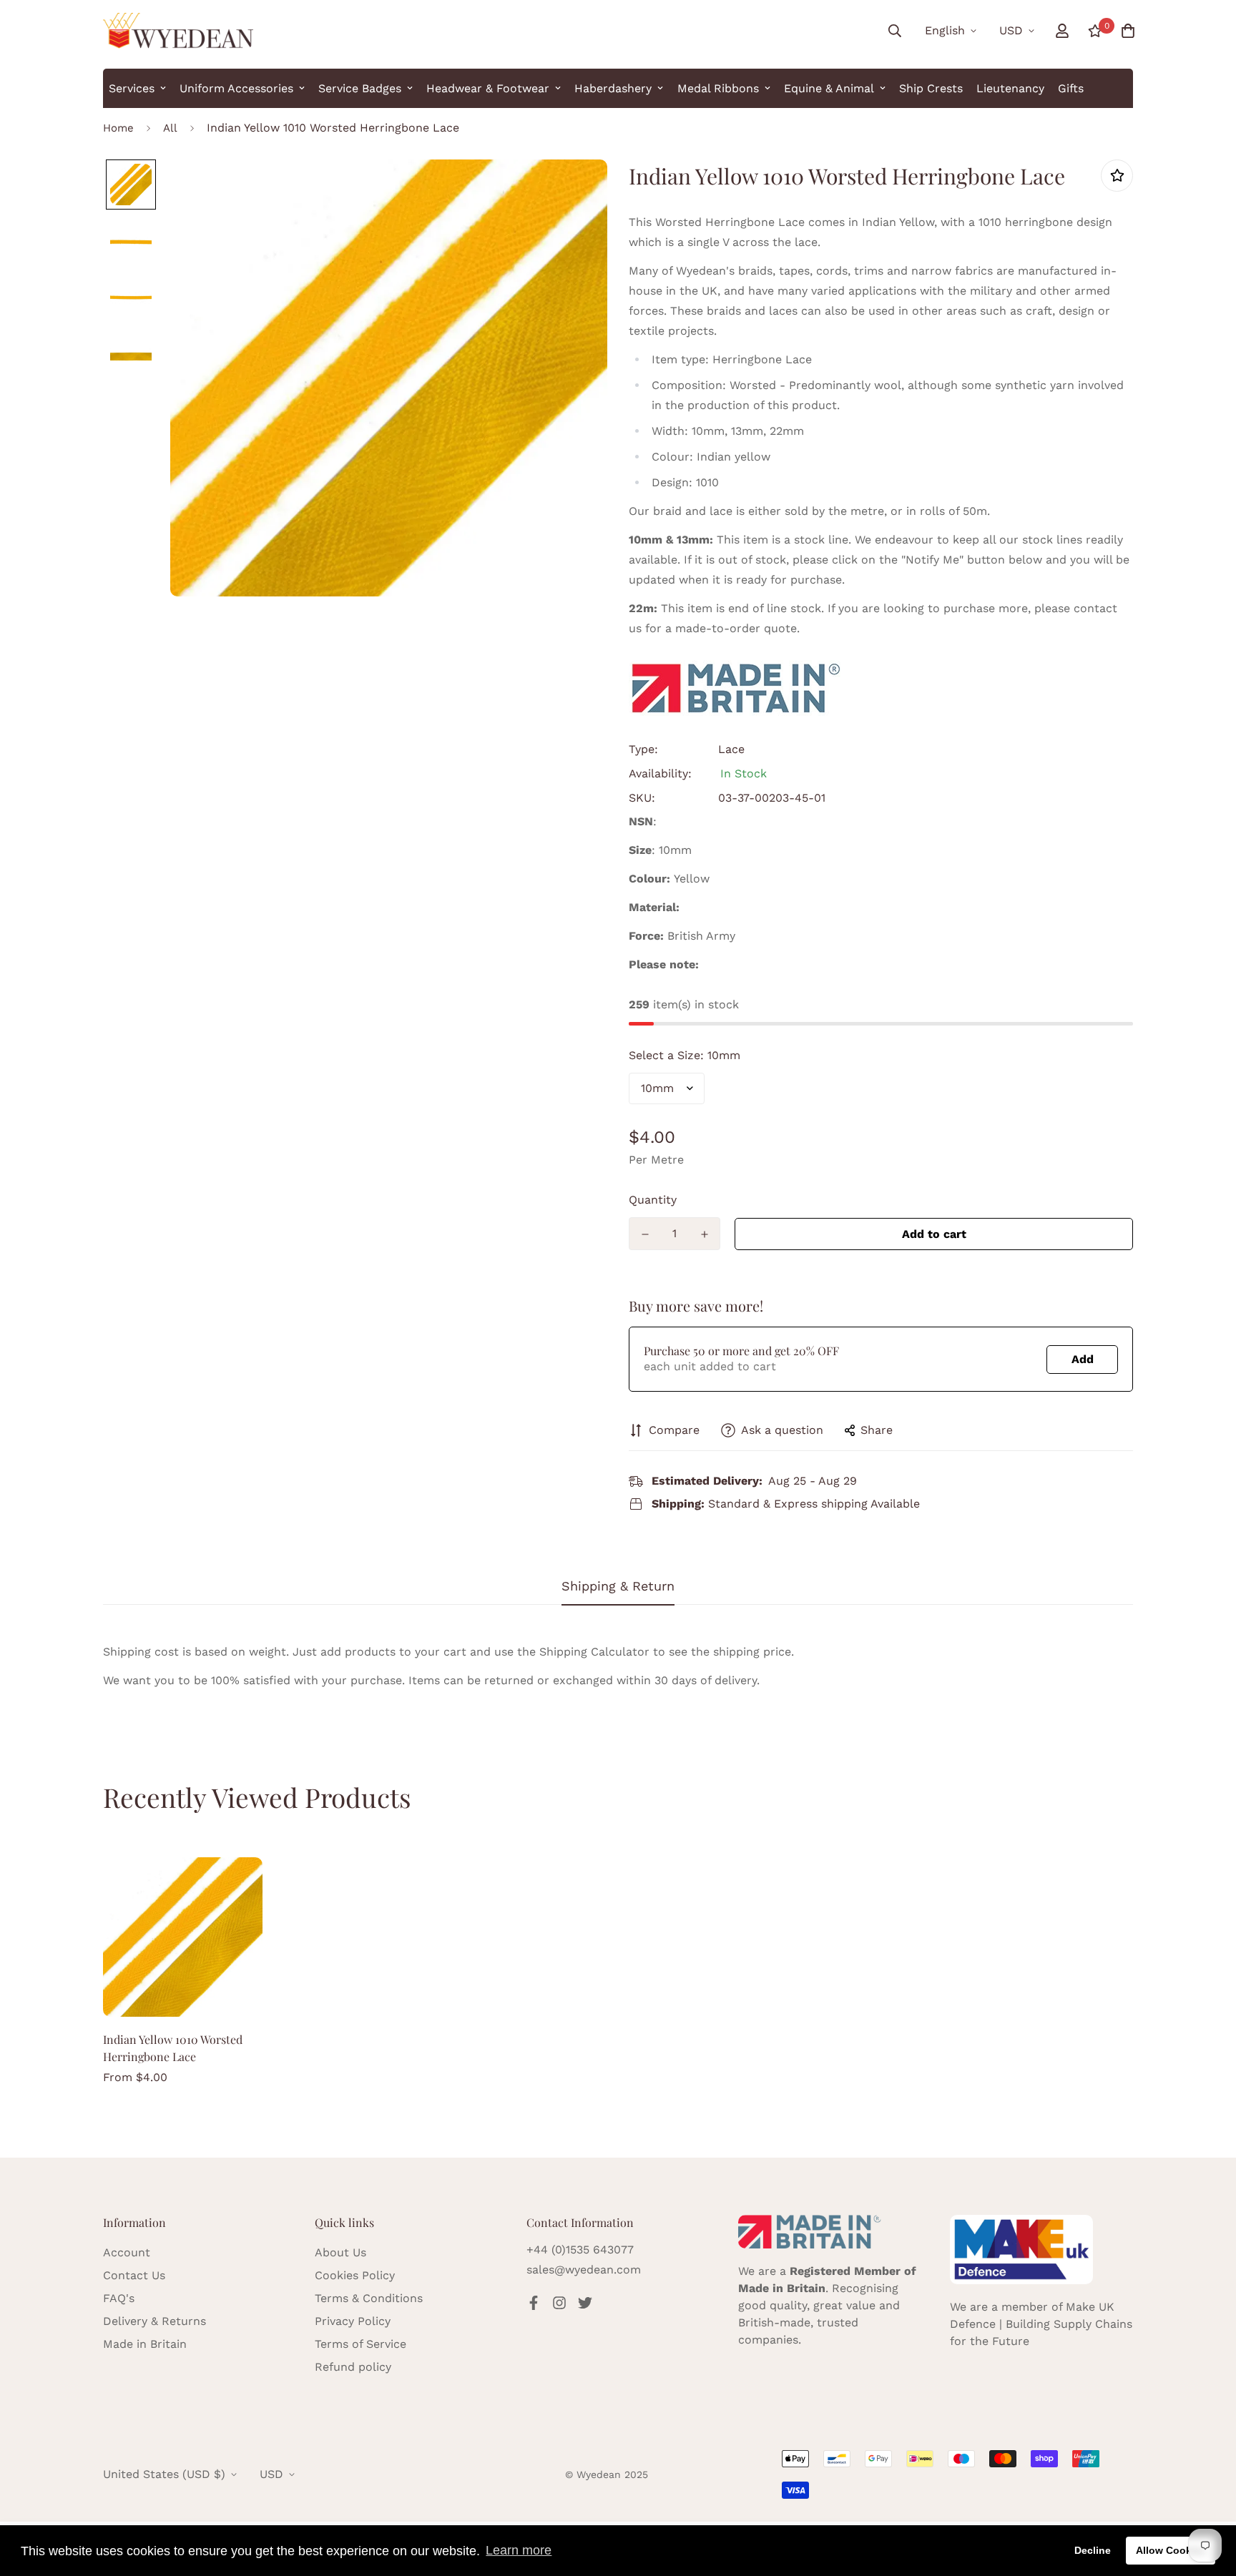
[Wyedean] (178, 31)
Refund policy (353, 2367)
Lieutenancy (1010, 88)
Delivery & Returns (154, 2321)
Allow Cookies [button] (1171, 2550)
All (170, 128)
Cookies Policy (355, 2275)
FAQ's (119, 2298)
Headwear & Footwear (488, 88)
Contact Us (134, 2275)
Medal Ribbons (718, 88)
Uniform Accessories (236, 88)
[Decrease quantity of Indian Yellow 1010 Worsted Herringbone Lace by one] (645, 1234)
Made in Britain (145, 2344)
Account (127, 2252)
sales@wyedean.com (584, 2270)
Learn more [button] (519, 2550)
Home (118, 128)
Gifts (1071, 88)
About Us (340, 2252)
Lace (731, 749)
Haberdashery (613, 88)
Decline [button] (1093, 2550)
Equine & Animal (829, 88)
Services (132, 88)
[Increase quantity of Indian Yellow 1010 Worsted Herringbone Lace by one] (704, 1234)
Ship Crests (931, 88)
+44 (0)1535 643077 (580, 2250)
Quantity (653, 1200)
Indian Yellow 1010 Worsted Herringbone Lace (173, 2048)
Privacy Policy (353, 2321)
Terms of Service (360, 2344)
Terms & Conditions (369, 2298)
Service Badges (360, 88)
